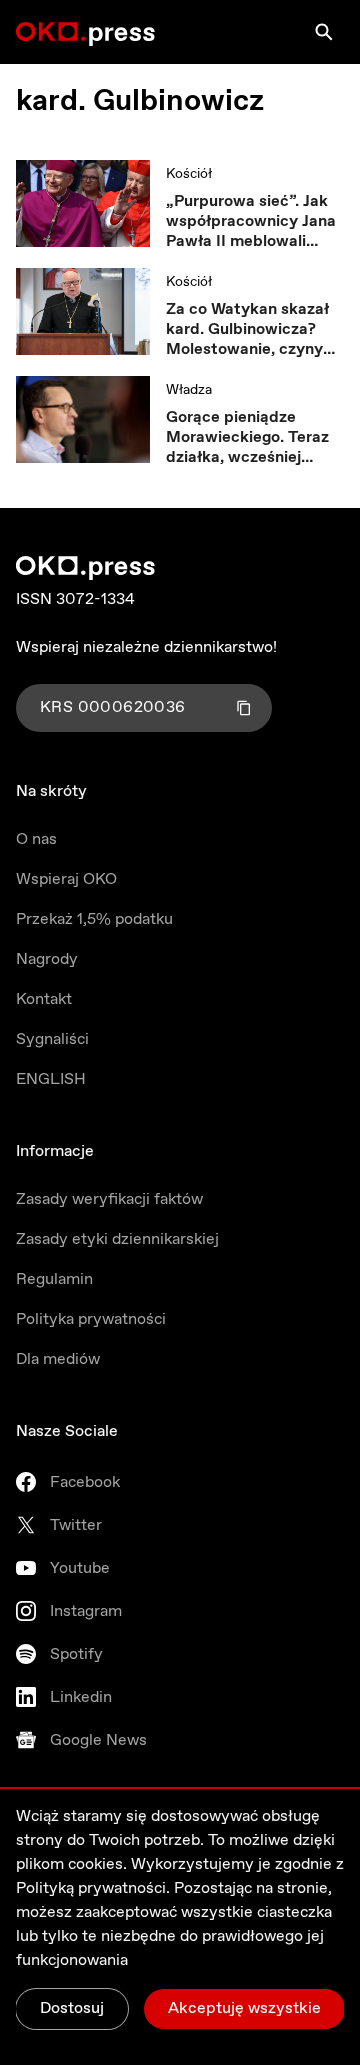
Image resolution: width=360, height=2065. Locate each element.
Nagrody (47, 959)
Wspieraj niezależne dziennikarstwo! (146, 647)
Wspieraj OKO (66, 879)
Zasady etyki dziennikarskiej (117, 1239)
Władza (189, 390)
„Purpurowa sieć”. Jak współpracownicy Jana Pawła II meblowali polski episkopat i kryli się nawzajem (251, 222)
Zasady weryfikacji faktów (109, 1199)
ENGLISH (51, 1079)
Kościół (189, 174)
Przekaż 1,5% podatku (94, 919)
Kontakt (44, 999)
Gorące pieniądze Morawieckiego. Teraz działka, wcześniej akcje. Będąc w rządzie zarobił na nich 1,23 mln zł (252, 438)
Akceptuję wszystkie (244, 2008)
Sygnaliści (52, 1039)
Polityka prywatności (91, 1319)
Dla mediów (58, 1359)
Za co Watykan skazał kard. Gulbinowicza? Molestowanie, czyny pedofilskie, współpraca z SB (255, 330)
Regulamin (54, 1279)
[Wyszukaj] (324, 32)
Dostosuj (72, 2008)
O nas (36, 839)
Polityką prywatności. (93, 1888)
